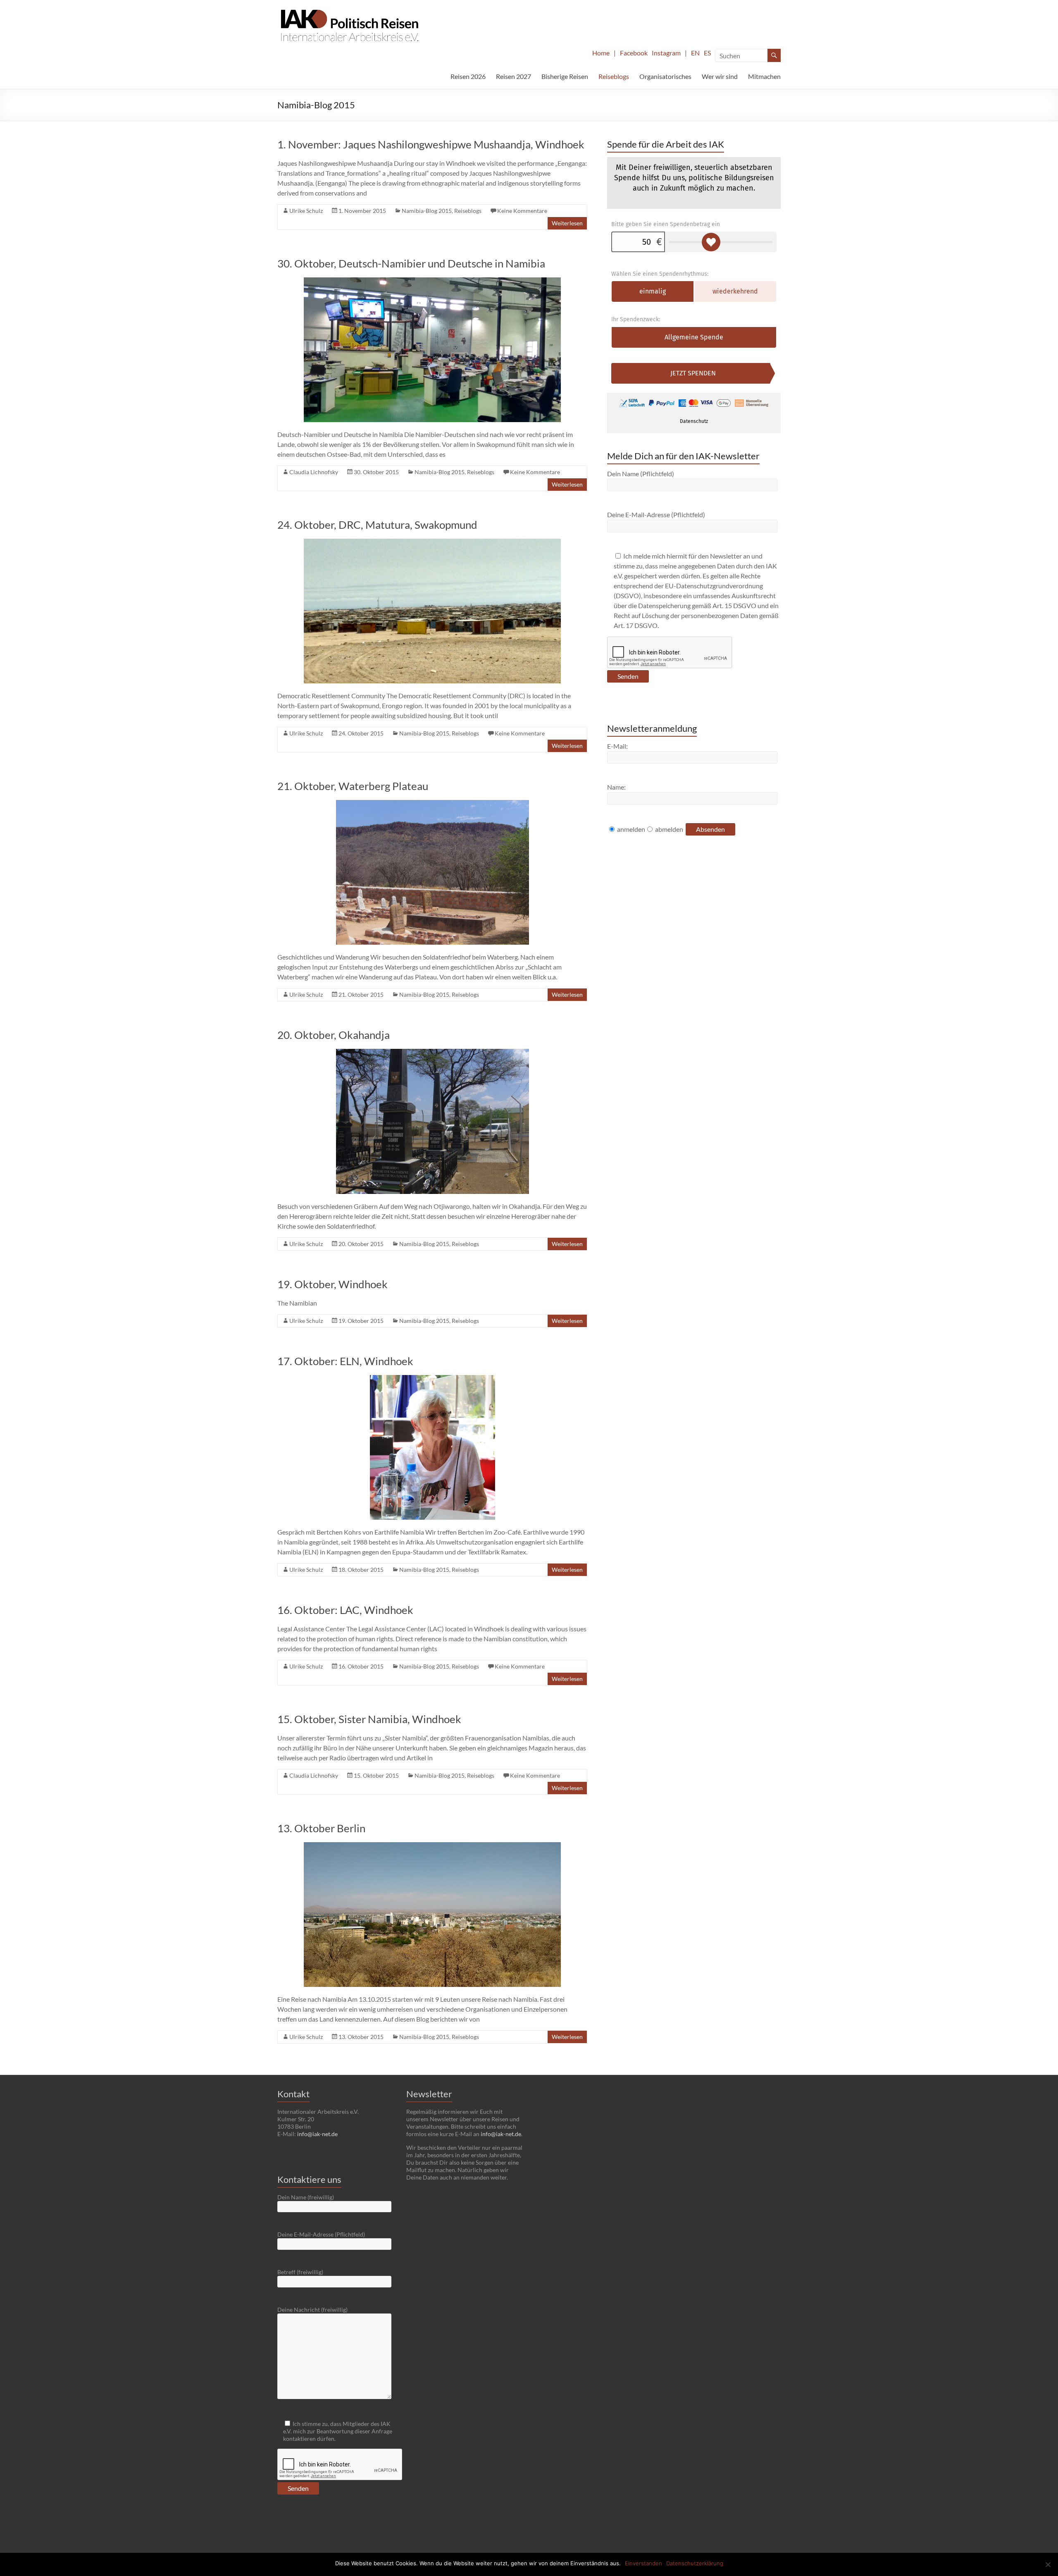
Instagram (666, 53)
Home (601, 53)
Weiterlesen (567, 223)
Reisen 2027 (514, 76)
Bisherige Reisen (565, 76)
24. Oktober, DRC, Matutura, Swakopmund (377, 525)
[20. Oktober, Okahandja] (432, 1053)
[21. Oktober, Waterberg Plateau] (432, 804)
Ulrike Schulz (306, 211)
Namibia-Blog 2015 (427, 211)
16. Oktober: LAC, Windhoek (345, 1610)
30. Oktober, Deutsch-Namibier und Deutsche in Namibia (411, 263)
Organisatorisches (665, 76)
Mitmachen (764, 76)
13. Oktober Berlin (321, 1828)
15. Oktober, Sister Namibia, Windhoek (369, 1719)
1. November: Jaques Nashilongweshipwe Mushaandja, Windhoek (431, 144)
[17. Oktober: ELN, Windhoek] (432, 1379)
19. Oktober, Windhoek (332, 1284)
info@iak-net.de (317, 2134)
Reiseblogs (614, 76)
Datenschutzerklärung (695, 2563)
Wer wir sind (720, 76)
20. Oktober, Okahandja (334, 1035)
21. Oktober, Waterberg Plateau (353, 786)
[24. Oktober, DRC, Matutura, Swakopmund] (432, 543)
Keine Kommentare (522, 211)
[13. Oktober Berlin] (432, 1846)
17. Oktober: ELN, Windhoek (345, 1361)
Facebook (634, 53)
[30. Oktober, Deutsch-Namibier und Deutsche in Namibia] (432, 281)
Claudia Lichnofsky (314, 472)
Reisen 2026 (468, 76)
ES (707, 53)
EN (695, 53)
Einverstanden (643, 2563)
